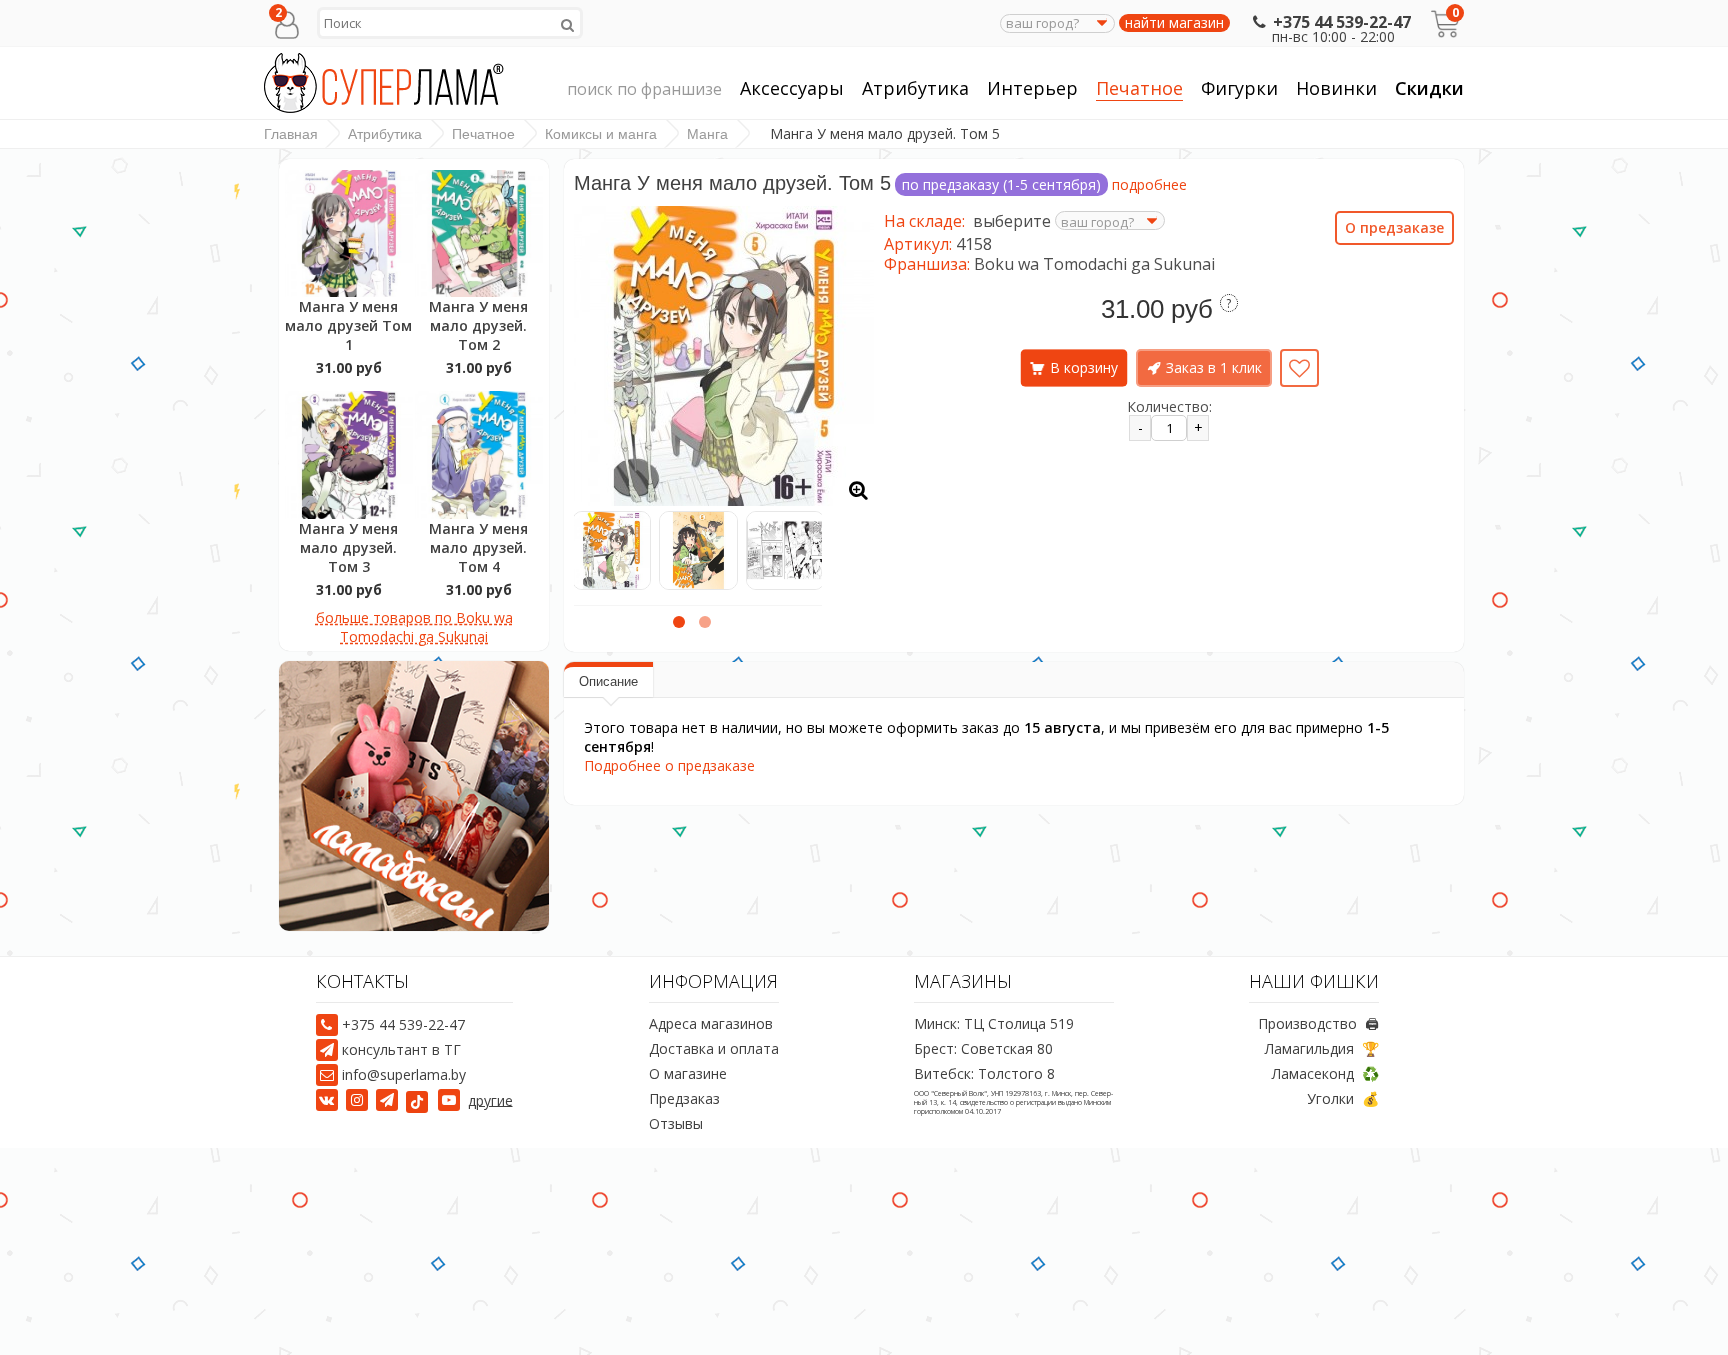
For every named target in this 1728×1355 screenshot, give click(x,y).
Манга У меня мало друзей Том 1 (348, 325)
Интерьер (1032, 88)
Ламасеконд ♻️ (1325, 1073)
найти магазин (1174, 23)
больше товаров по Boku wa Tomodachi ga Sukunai (414, 627)
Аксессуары (792, 88)
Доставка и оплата (714, 1048)
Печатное (1139, 88)
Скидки (1429, 88)
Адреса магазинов (711, 1023)
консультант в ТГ (401, 1049)
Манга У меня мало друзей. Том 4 (478, 547)
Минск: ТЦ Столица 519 (994, 1023)
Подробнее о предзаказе (669, 765)
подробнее (1149, 184)
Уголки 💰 (1343, 1098)
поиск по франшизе (644, 89)
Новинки (1336, 88)
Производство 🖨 (1318, 1023)
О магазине (688, 1073)
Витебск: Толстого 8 (984, 1073)
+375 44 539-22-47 (1341, 22)
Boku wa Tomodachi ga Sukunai (1094, 264)
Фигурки (1239, 88)
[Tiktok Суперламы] (420, 1099)
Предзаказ (684, 1098)
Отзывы (676, 1123)
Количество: (1169, 406)
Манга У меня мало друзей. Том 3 (348, 547)
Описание (608, 681)
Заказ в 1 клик (1214, 367)
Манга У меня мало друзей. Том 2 (478, 325)
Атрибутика (915, 88)
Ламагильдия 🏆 (1322, 1048)
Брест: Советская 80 (983, 1048)
